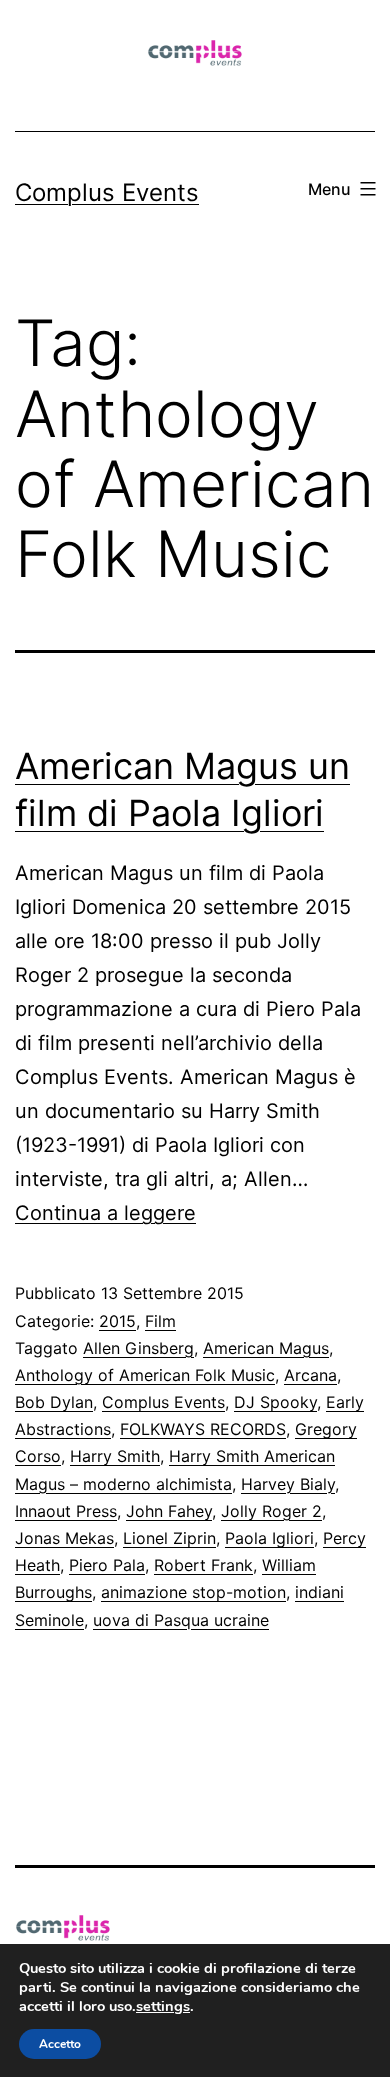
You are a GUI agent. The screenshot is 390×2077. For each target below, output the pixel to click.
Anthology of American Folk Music (145, 1375)
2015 (117, 1321)
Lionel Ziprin (169, 1538)
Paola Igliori (269, 1538)
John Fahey (169, 1511)
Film (160, 1321)
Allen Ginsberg (138, 1348)
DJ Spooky (275, 1402)
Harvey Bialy (288, 1484)
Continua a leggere (105, 1213)
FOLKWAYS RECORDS (203, 1429)
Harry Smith (115, 1456)
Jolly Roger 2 (271, 1511)
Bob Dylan (54, 1402)
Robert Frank (203, 1565)
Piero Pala (107, 1565)
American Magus (266, 1348)
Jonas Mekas (64, 1538)
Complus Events (107, 192)
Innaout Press (66, 1511)
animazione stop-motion (193, 1592)
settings (163, 2006)
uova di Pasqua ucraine (181, 1620)
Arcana (310, 1375)
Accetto (60, 2044)
